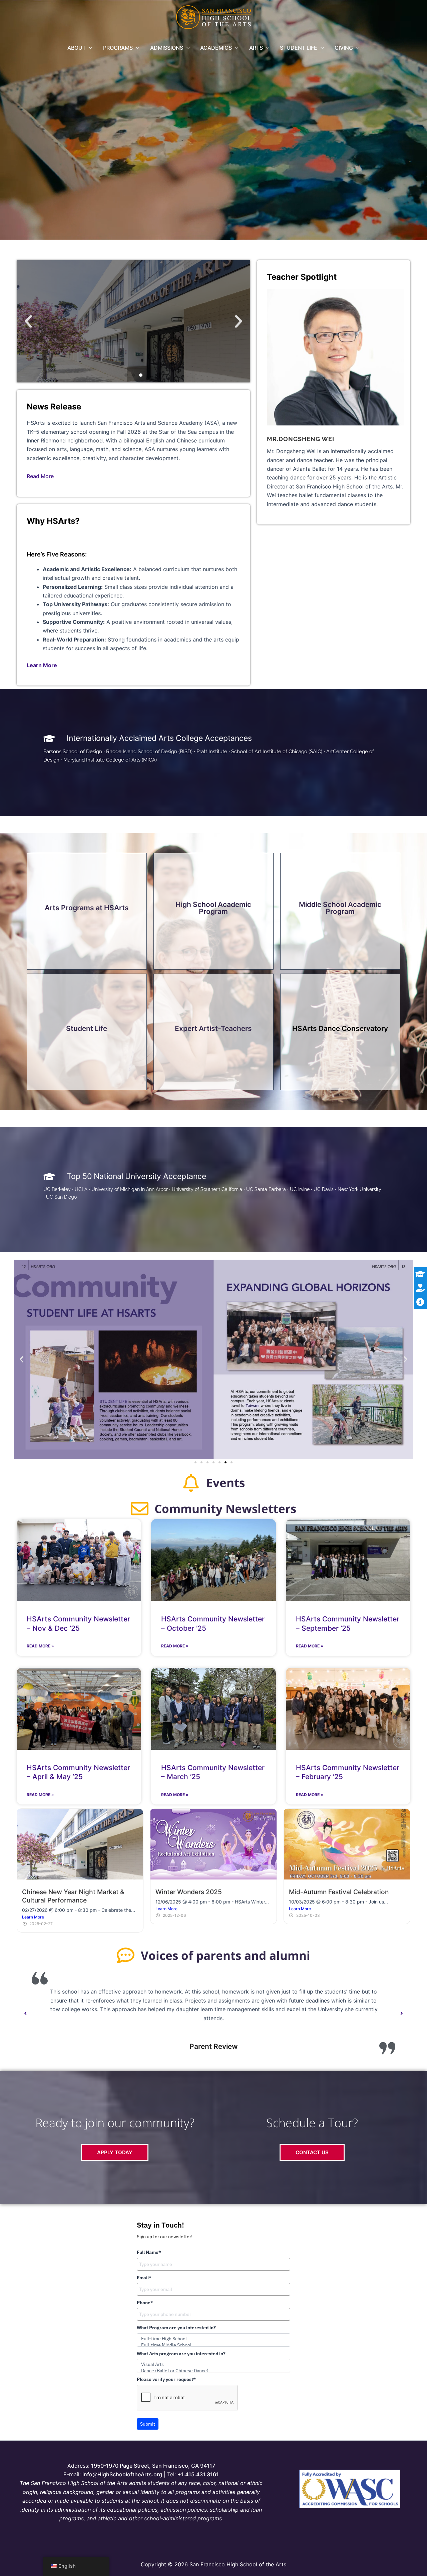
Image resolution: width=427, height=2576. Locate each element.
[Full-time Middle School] (213, 2345)
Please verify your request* (166, 2379)
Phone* (145, 2303)
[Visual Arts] (213, 2364)
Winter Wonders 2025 (189, 1892)
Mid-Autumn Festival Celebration (339, 1892)
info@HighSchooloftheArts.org (122, 2474)
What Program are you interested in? (176, 2328)
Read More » (40, 1646)
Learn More (33, 1917)
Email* (144, 2278)
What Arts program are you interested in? (181, 2354)
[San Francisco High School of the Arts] (214, 17)
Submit (148, 2424)
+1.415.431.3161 (198, 2474)
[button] (89, 48)
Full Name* (149, 2252)
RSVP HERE (134, 341)
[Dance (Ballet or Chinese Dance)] (213, 2371)
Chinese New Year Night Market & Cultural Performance (73, 1896)
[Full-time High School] (213, 2339)
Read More (40, 476)
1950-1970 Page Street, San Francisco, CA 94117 (153, 2466)
